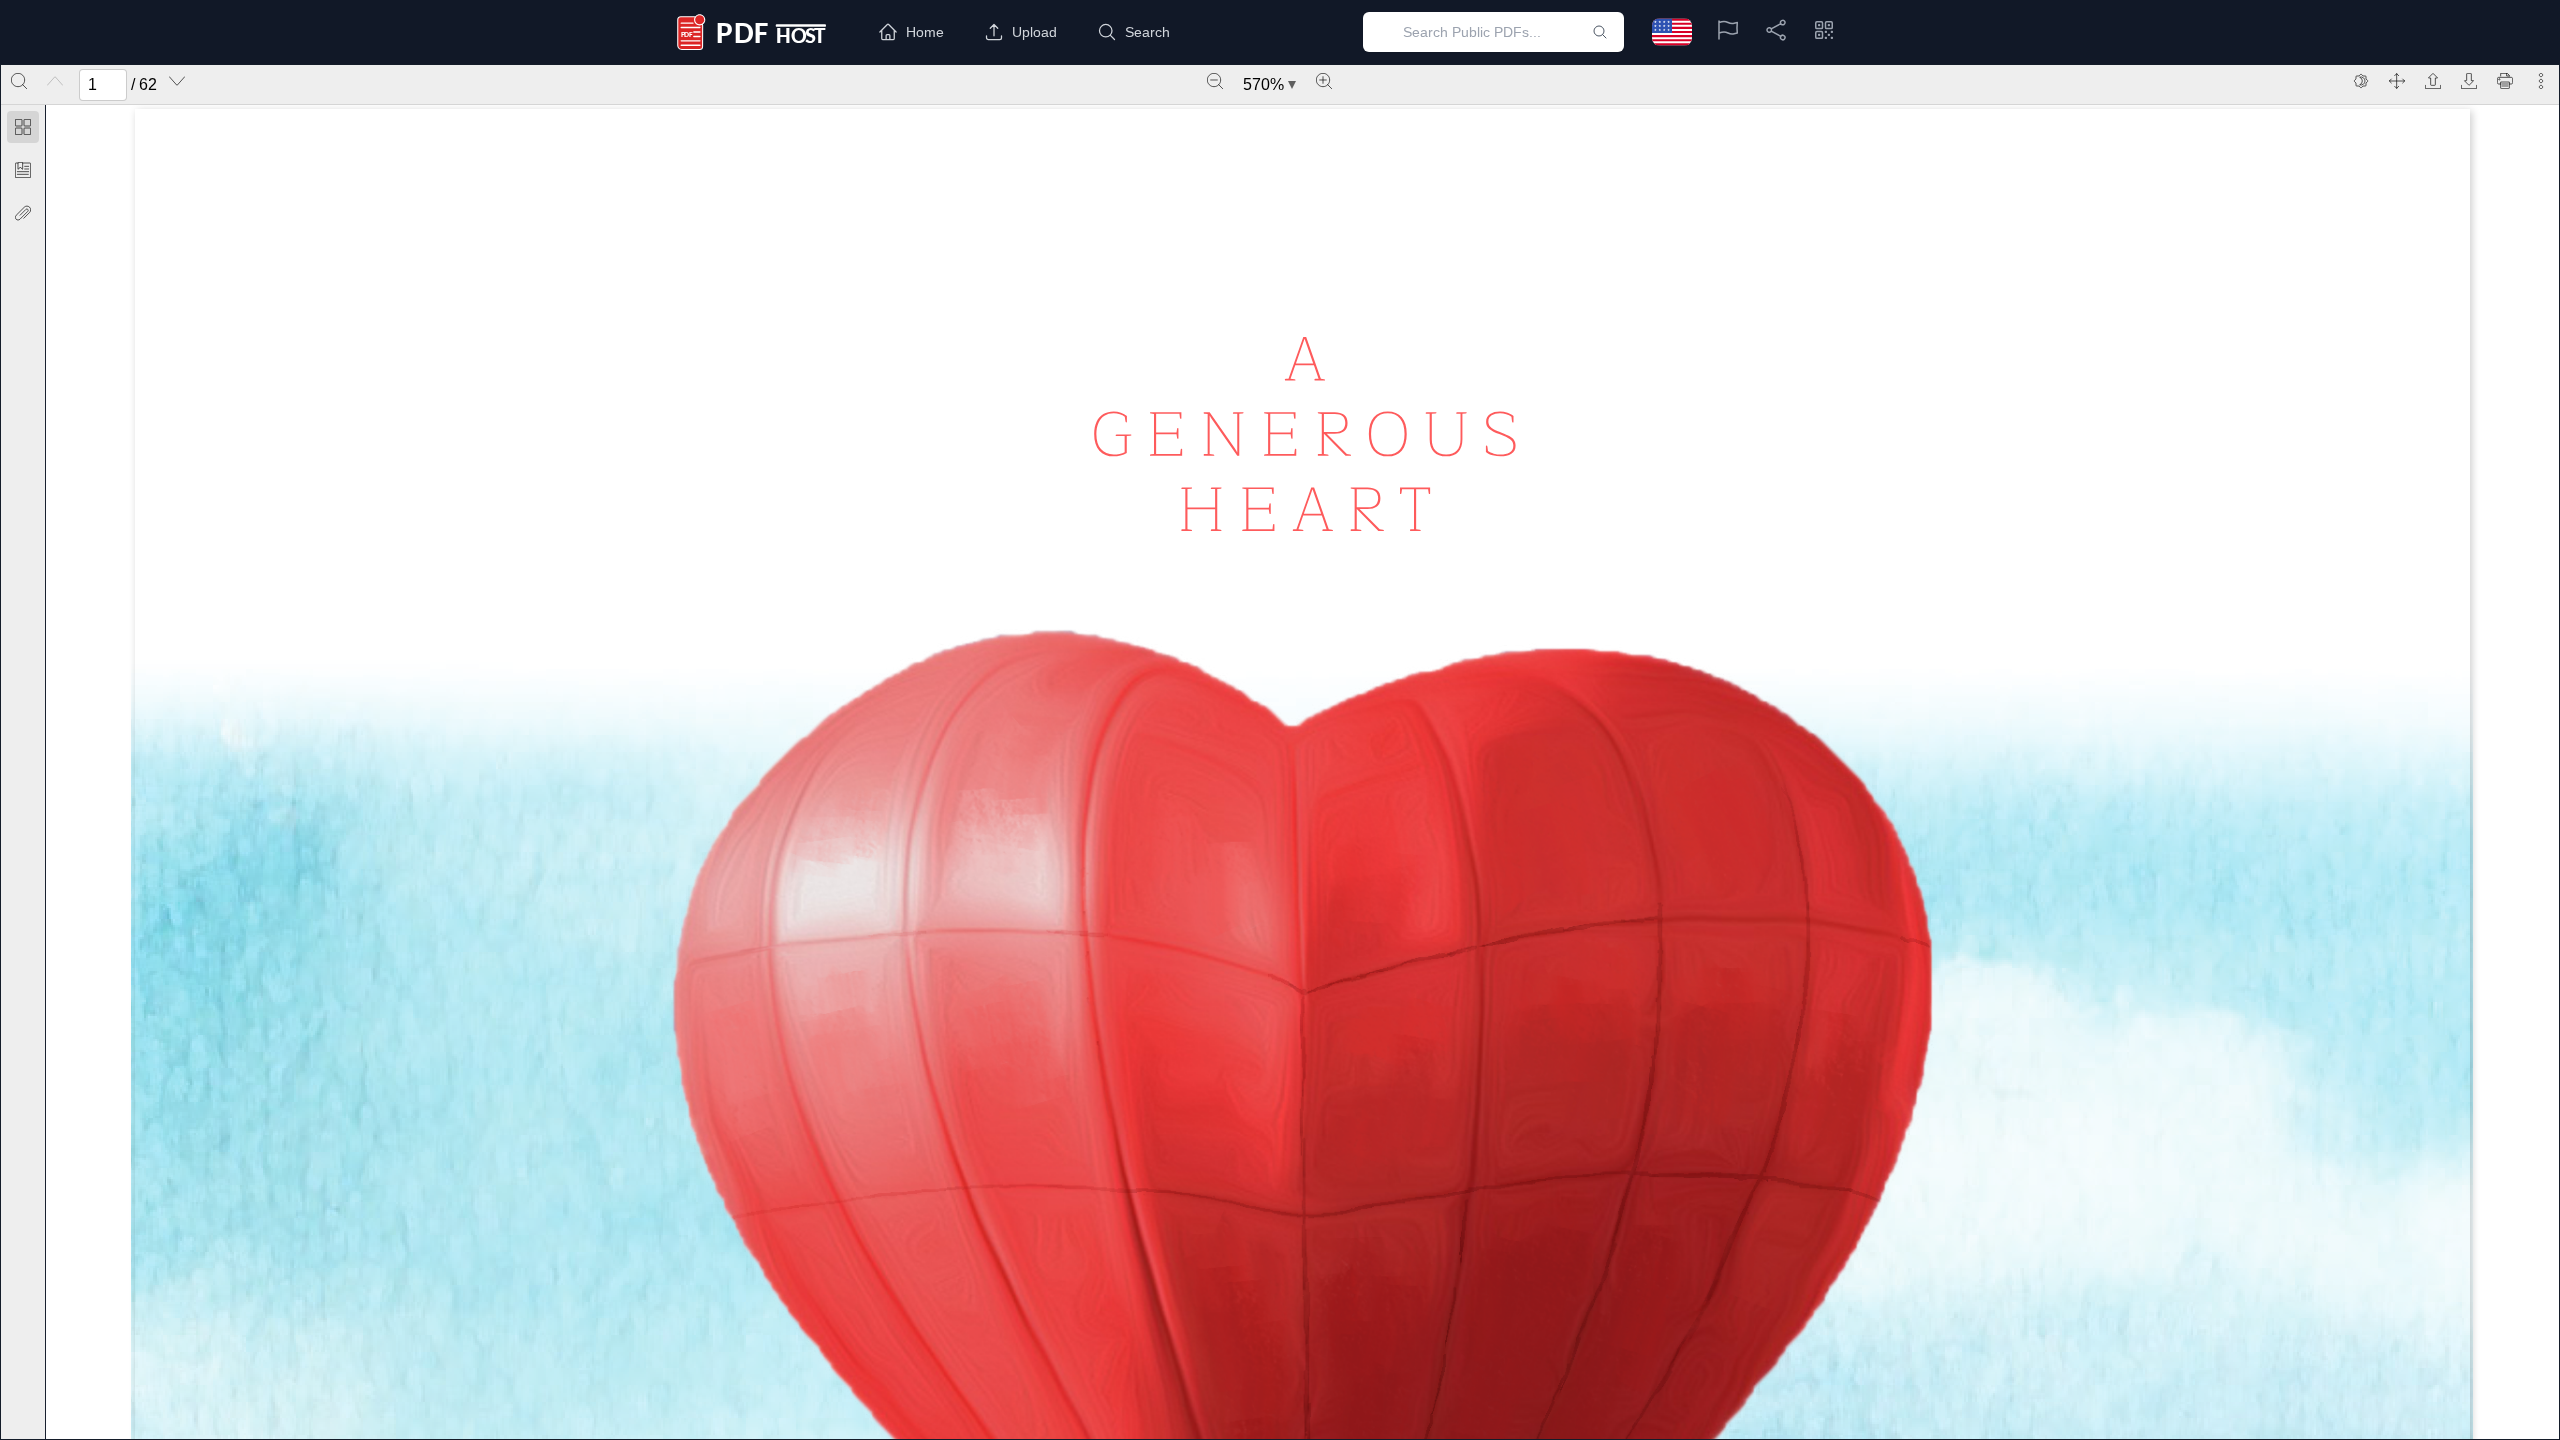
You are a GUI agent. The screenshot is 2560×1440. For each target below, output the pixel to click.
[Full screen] (2397, 81)
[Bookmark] (23, 170)
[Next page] (177, 81)
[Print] (2505, 81)
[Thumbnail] (23, 127)
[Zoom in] (1324, 81)
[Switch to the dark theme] (2361, 81)
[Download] (2469, 81)
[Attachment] (23, 213)
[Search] (19, 81)
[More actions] (2541, 81)
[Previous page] (55, 81)
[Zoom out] (1215, 81)
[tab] (23, 130)
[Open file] (2433, 81)
